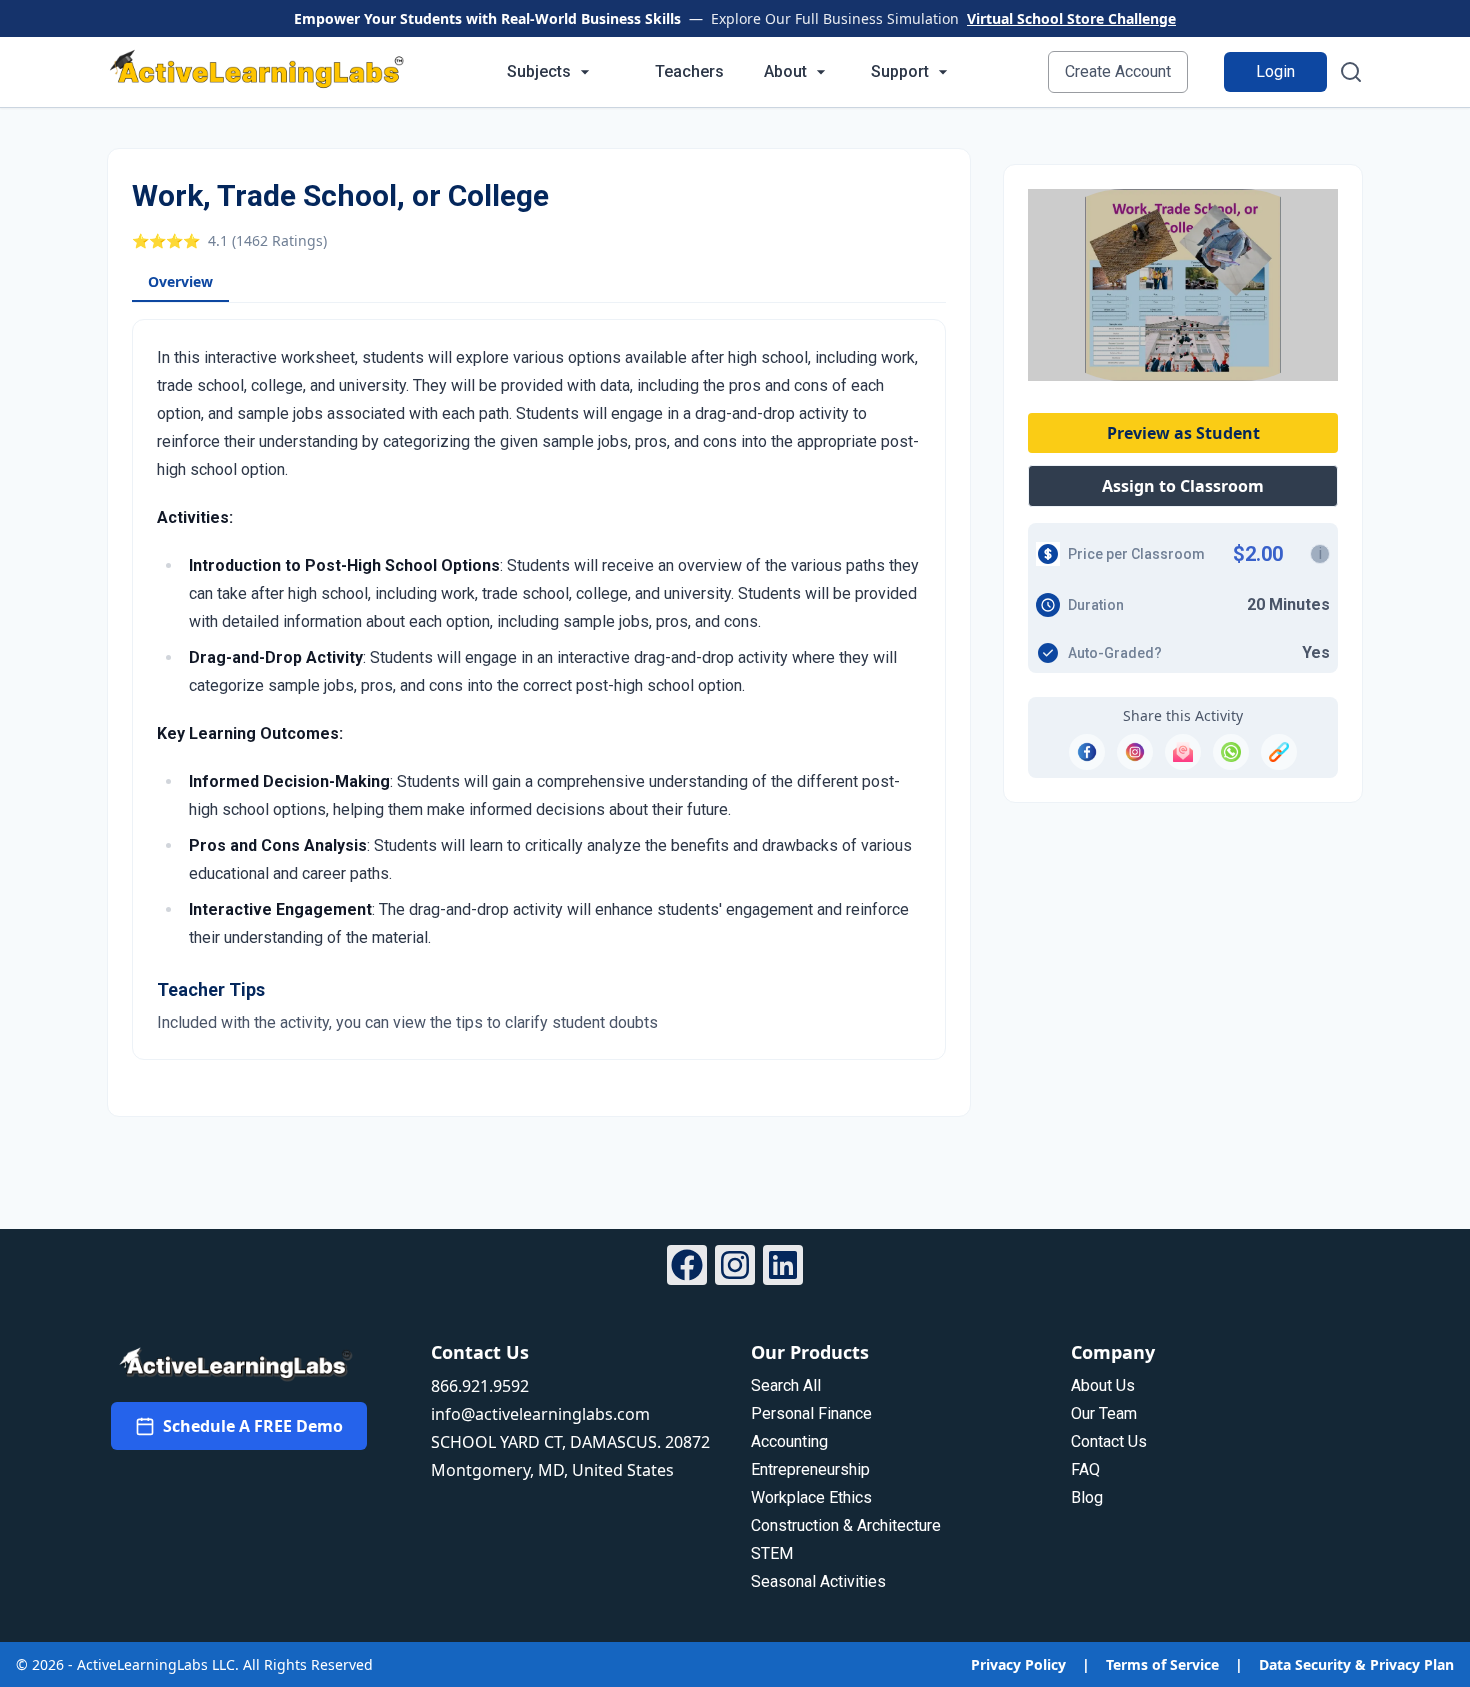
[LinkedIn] (783, 1268)
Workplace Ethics (811, 1497)
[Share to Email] (1183, 752)
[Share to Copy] (1279, 752)
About (785, 71)
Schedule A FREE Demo (253, 1426)
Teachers (689, 71)
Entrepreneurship (810, 1469)
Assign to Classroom (1183, 486)
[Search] (1351, 72)
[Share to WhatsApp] (1231, 752)
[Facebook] (687, 1268)
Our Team (1104, 1413)
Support (900, 71)
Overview (180, 281)
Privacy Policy (1018, 1664)
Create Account (1118, 71)
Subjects (539, 71)
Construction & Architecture (846, 1525)
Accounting (789, 1441)
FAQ (1085, 1469)
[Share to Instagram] (1135, 752)
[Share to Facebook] (1087, 752)
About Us (1103, 1385)
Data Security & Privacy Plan (1356, 1664)
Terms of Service (1162, 1664)
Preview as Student (1183, 433)
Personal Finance (811, 1413)
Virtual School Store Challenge (1071, 18)
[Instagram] (735, 1268)
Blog (1087, 1497)
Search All (786, 1385)
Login (1275, 71)
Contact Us (1109, 1441)
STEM (772, 1553)
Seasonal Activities (818, 1581)
